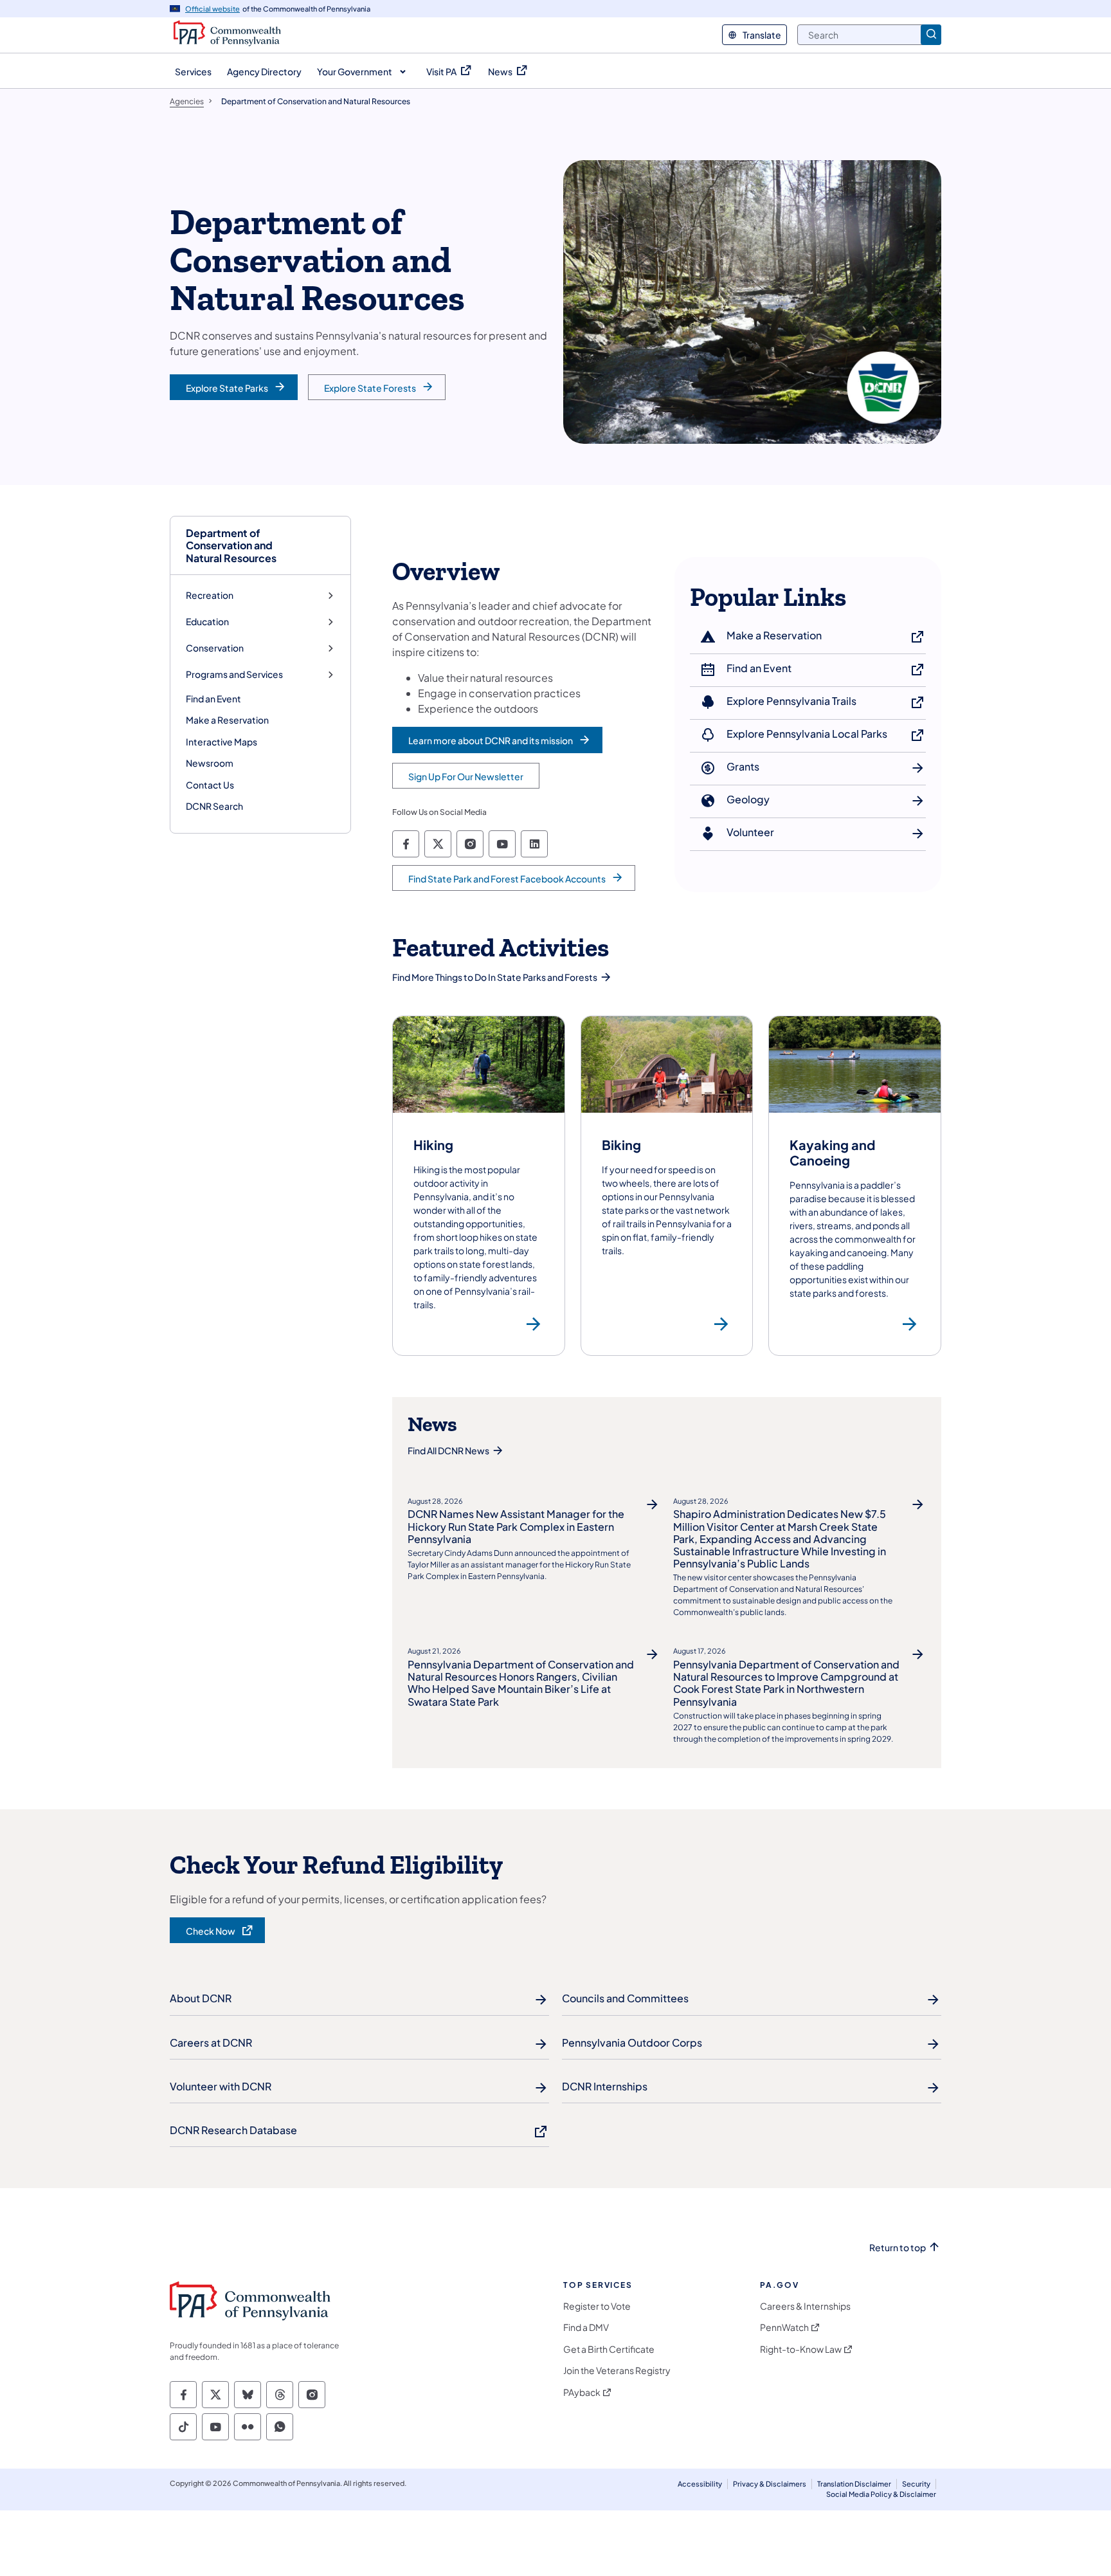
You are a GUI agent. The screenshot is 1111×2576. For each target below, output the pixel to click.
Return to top (898, 2248)
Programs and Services (234, 674)
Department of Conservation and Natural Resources (231, 545)
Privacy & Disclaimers (770, 2484)
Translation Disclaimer (854, 2484)
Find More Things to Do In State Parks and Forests (495, 977)
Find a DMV (586, 2327)
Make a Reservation (227, 720)
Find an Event (213, 699)
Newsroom (210, 763)
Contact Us (210, 785)
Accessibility (700, 2484)
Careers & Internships (805, 2306)
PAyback (582, 2392)
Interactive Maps (221, 742)
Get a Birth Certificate (609, 2349)
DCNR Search (214, 806)
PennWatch (784, 2327)
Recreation (210, 595)
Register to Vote (597, 2306)
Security (916, 2484)
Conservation (215, 648)
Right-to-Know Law (801, 2349)
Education (207, 622)
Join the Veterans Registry (617, 2370)
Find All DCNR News (448, 1450)
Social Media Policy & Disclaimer (881, 2494)
